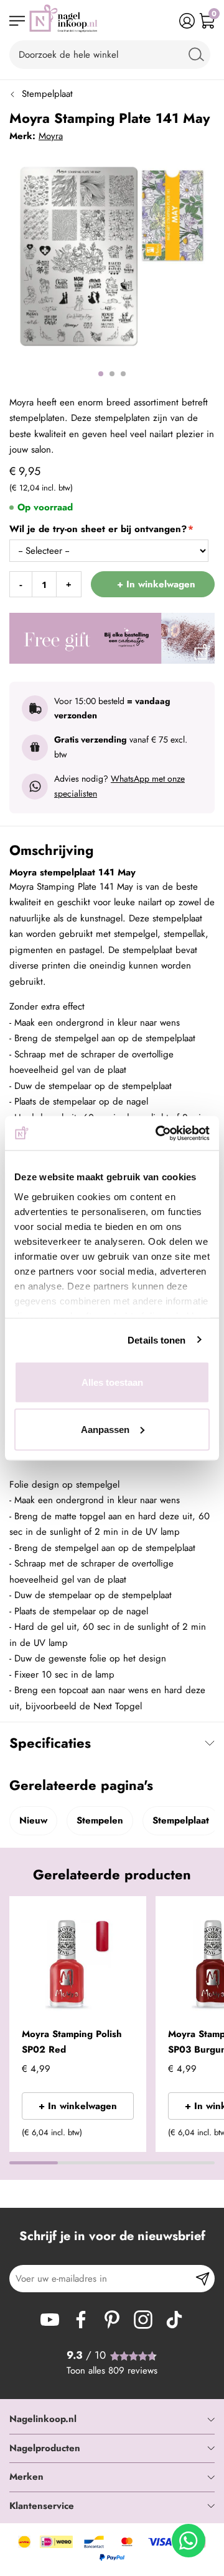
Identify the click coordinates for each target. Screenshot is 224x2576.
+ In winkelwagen (78, 2106)
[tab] (112, 2420)
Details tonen (156, 1340)
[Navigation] (17, 21)
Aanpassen (105, 1429)
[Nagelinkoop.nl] (63, 21)
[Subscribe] (203, 2279)
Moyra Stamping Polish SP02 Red (72, 2042)
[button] (132, 1914)
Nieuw (33, 1820)
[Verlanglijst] (167, 21)
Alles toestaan (112, 1382)
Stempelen (100, 1820)
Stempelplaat (47, 94)
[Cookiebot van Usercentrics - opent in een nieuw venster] (158, 1133)
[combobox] (110, 55)
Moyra (51, 136)
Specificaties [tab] (50, 1743)
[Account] (187, 21)
